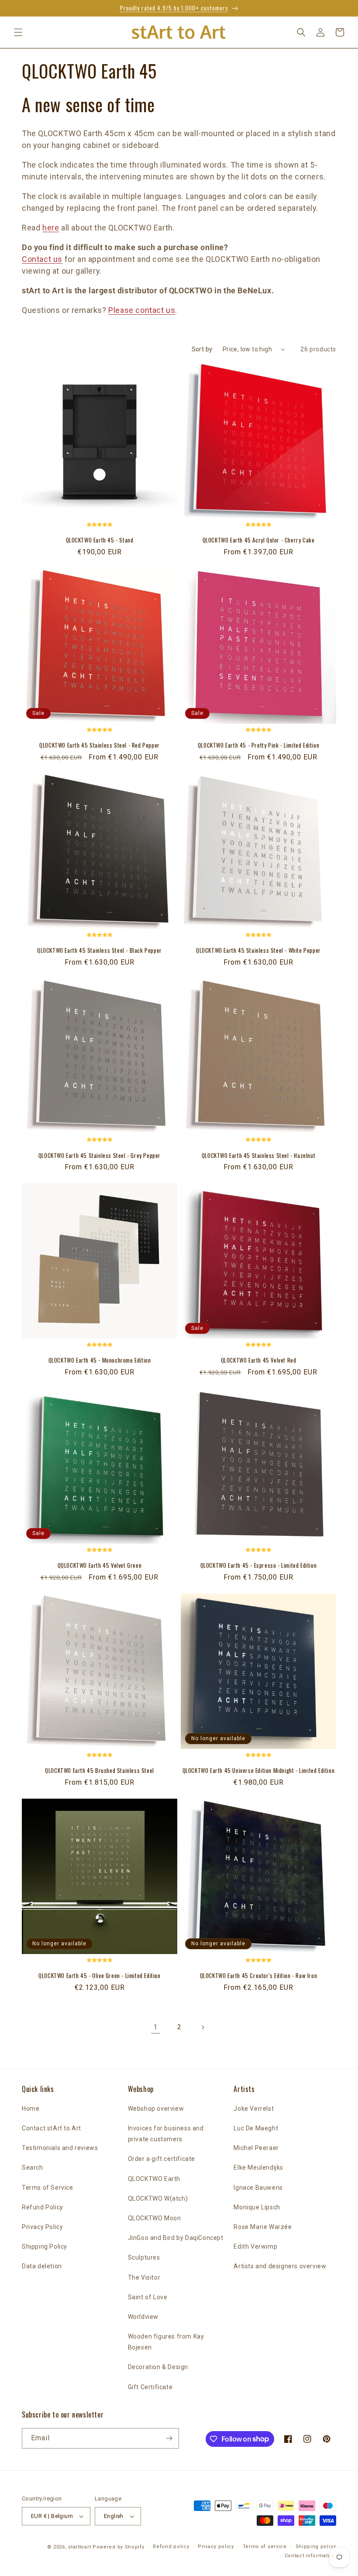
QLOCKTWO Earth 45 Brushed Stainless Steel (100, 1771)
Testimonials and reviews (60, 2148)
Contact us (42, 259)
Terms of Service (48, 2188)
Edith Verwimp (255, 2246)
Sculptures (144, 2257)
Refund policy (171, 2547)
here (51, 228)
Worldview (143, 2317)
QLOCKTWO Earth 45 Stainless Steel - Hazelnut (258, 1156)
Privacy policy (216, 2547)
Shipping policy (316, 2547)
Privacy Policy (42, 2227)
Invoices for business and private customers (166, 2134)
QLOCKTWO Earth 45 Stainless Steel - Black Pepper (100, 950)
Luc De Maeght (256, 2128)
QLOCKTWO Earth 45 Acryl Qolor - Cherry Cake (259, 540)
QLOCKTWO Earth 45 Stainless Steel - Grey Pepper (100, 1156)
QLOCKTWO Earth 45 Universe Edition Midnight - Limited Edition (259, 1771)
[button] (18, 32)
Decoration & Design (158, 2367)
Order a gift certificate (162, 2159)
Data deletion (42, 2266)
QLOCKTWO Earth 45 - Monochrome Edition (100, 1360)
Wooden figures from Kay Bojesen (166, 2342)
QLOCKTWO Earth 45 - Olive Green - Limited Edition (99, 1976)
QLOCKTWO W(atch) (158, 2198)
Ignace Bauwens (258, 2188)
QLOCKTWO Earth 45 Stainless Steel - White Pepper (258, 950)
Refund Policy (43, 2207)
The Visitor (144, 2277)
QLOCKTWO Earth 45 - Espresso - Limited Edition (259, 1565)
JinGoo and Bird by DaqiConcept (176, 2238)
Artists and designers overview (280, 2266)
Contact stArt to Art (52, 2128)
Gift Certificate (150, 2387)
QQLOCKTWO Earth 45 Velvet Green (100, 1565)
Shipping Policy (45, 2246)
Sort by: (203, 349)
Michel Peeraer (256, 2148)
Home (31, 2109)
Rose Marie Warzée (263, 2227)
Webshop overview (156, 2109)
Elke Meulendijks (258, 2167)
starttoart (79, 2547)
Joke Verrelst (254, 2109)
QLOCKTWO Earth (154, 2179)
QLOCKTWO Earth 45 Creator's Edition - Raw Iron (259, 1976)
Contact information (310, 2556)
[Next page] (203, 2027)
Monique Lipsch (257, 2207)
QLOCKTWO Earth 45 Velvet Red (259, 1360)
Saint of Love (148, 2297)
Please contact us (142, 310)
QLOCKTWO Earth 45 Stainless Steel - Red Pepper (100, 745)
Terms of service (265, 2547)
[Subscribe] (169, 2438)
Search (33, 2167)
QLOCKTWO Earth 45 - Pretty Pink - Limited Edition (258, 745)
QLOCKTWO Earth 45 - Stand (100, 540)
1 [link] (155, 2027)
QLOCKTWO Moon (155, 2218)
